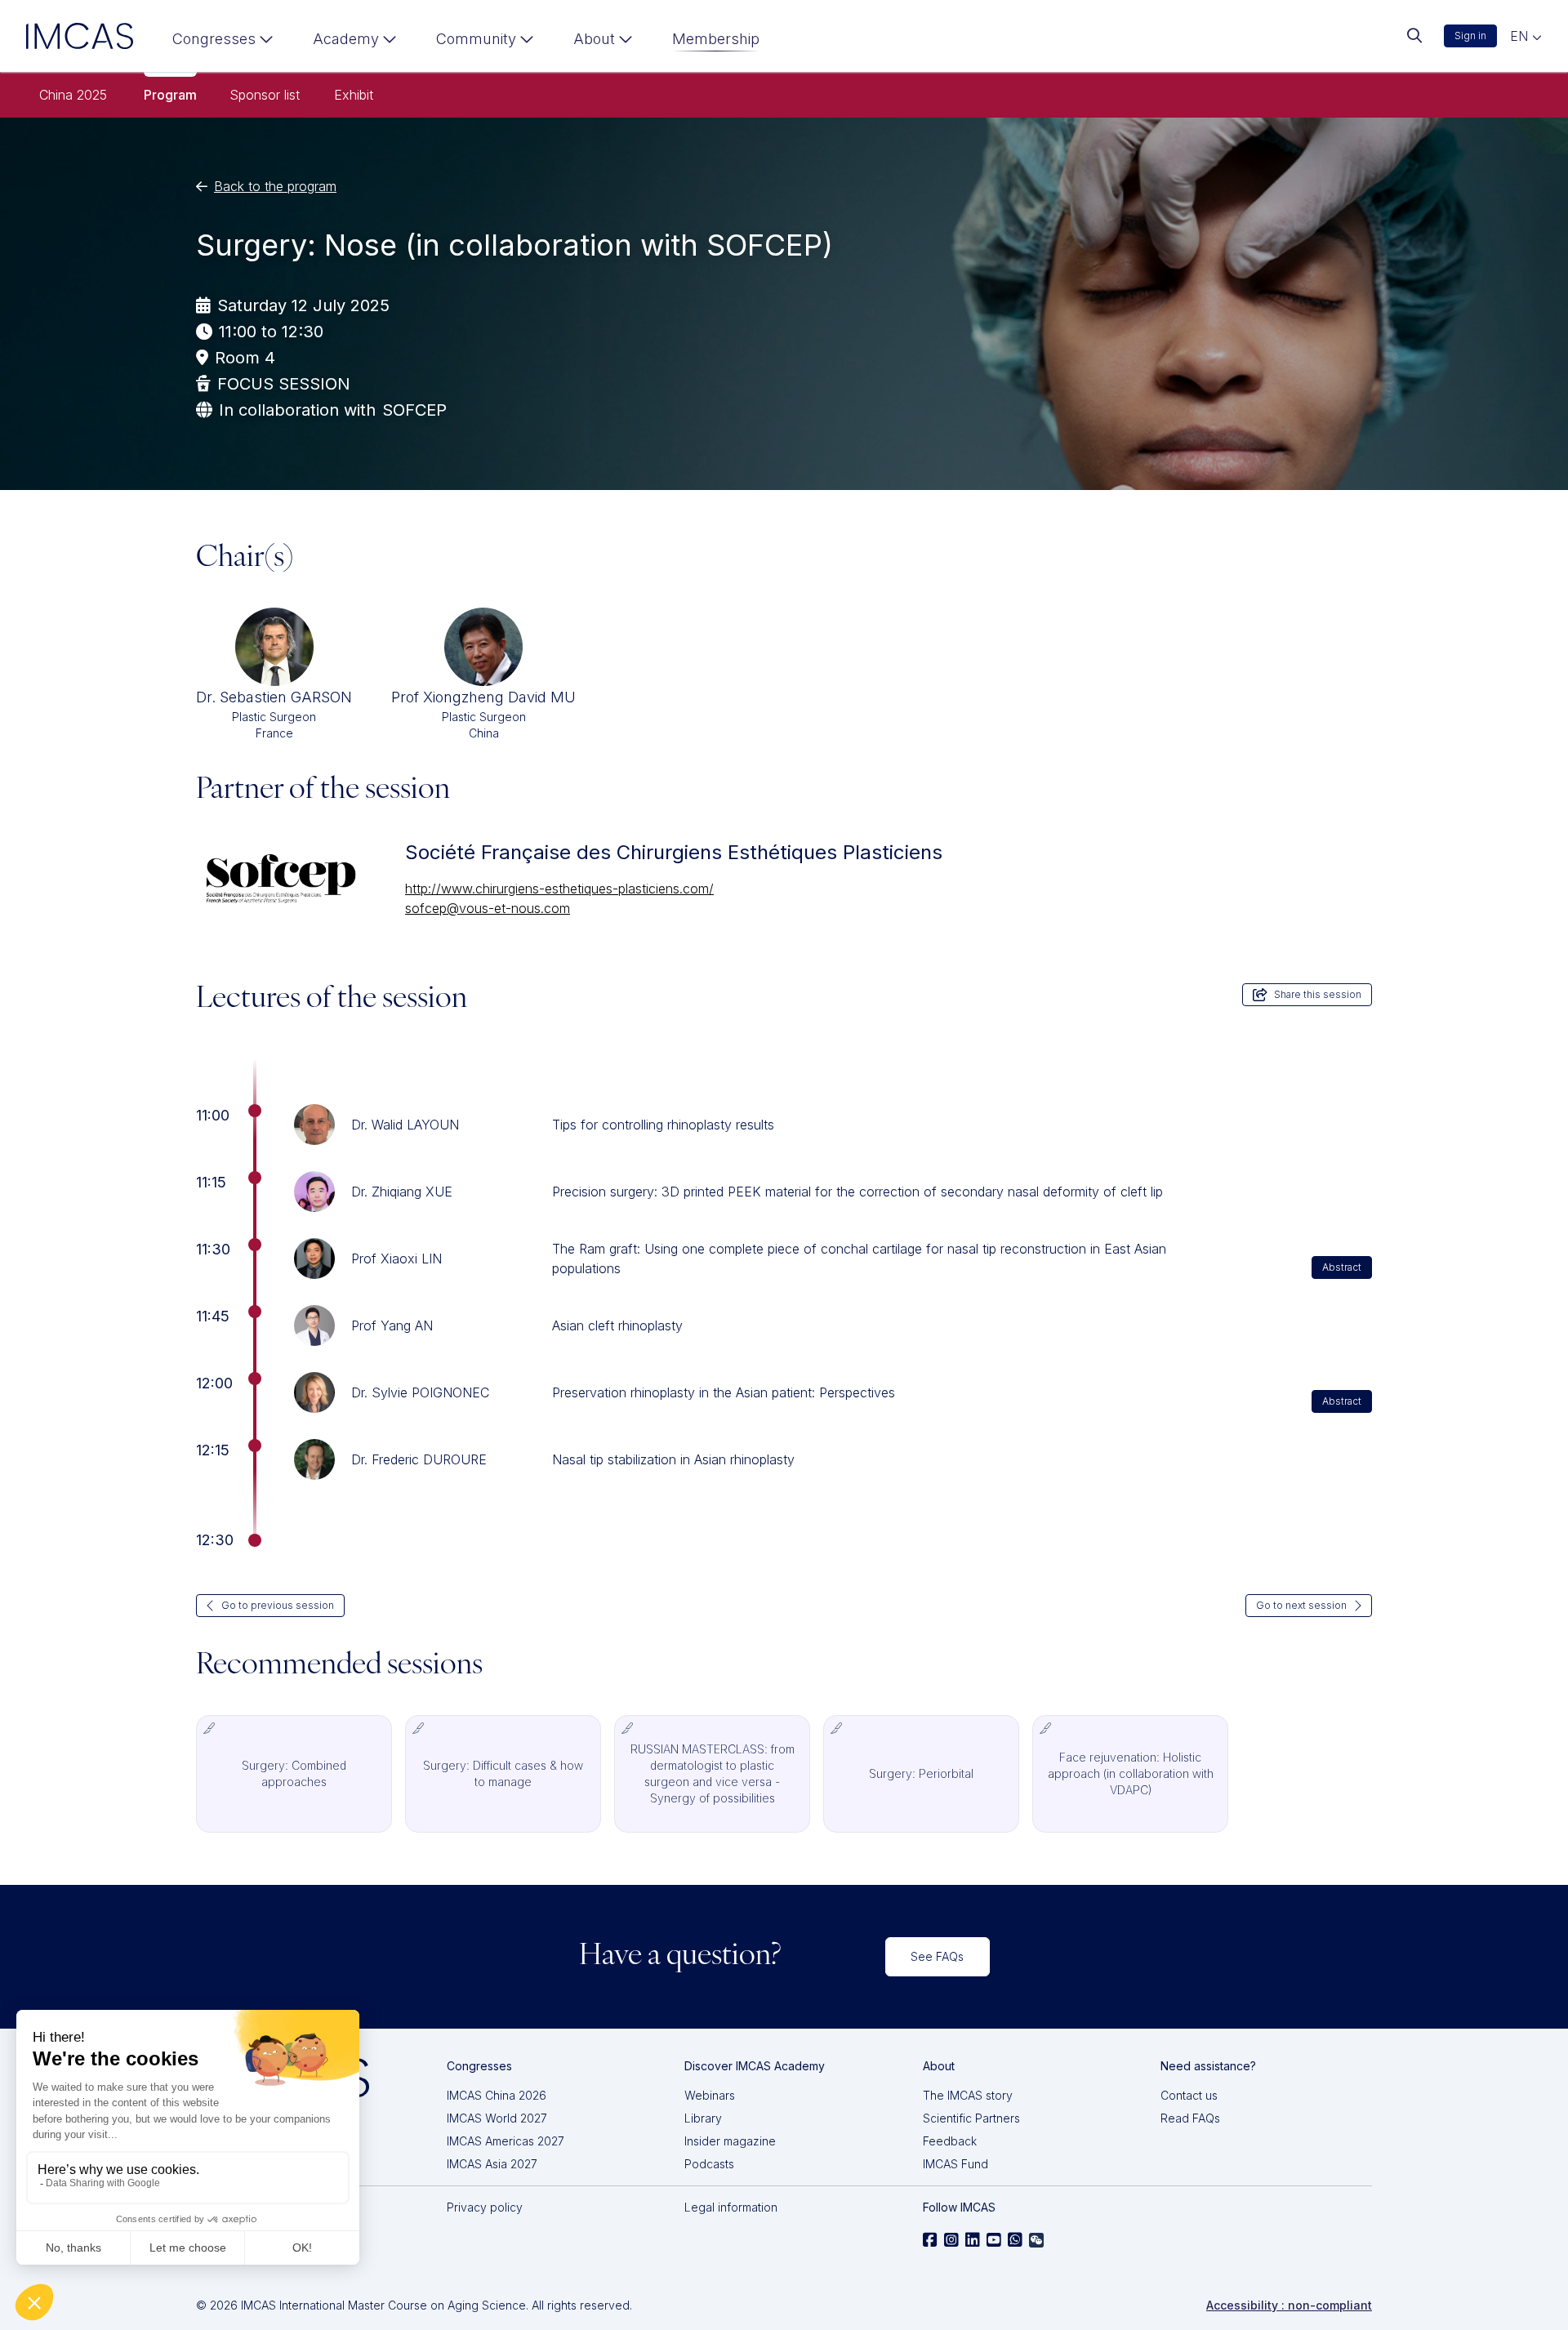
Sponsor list (265, 95)
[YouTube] (994, 2240)
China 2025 (73, 95)
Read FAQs (1190, 2118)
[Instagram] (951, 2240)
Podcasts (709, 2164)
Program (170, 95)
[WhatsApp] (1015, 2240)
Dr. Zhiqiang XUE (402, 1192)
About (594, 39)
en (1521, 36)
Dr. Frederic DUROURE (419, 1459)
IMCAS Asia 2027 (492, 2164)
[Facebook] (930, 2240)
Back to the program (275, 186)
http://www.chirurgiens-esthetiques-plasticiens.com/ (559, 889)
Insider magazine (730, 2141)
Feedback (950, 2141)
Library (703, 2118)
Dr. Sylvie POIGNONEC (420, 1392)
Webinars (710, 2095)
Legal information (731, 2207)
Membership (716, 39)
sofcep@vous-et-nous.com (488, 908)
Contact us (1189, 2095)
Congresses (214, 39)
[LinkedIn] (973, 2240)
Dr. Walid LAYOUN (405, 1125)
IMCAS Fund (955, 2164)
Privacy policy (485, 2207)
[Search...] (1414, 36)
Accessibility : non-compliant (1289, 2305)
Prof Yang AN (392, 1325)
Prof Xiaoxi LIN (396, 1259)
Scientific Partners (971, 2118)
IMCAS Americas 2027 (506, 2141)
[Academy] (355, 42)
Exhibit (354, 95)
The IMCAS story (968, 2095)
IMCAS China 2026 (497, 2095)
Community (476, 39)
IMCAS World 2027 (497, 2118)
